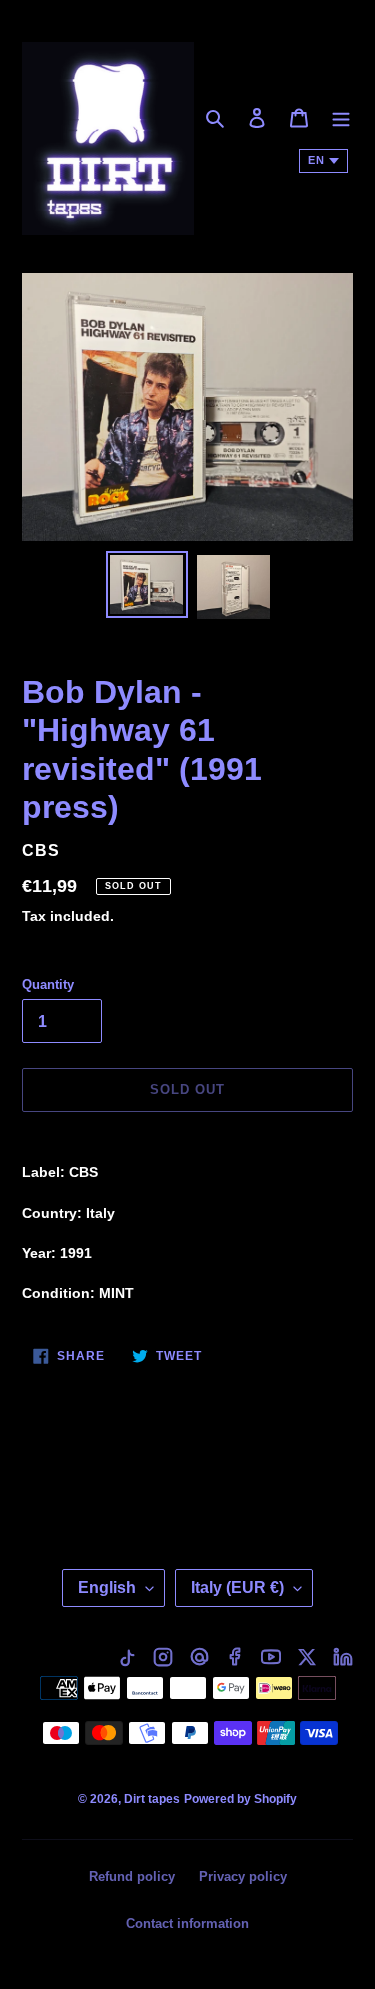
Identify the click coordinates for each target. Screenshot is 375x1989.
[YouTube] (271, 1657)
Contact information (187, 1923)
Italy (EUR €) (237, 1587)
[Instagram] (163, 1657)
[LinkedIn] (343, 1657)
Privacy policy (243, 1876)
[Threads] (199, 1657)
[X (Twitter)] (307, 1657)
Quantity (48, 984)
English (107, 1587)
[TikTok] (127, 1657)
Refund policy (132, 1876)
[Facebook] (235, 1657)
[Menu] (341, 117)
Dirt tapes (152, 1799)
